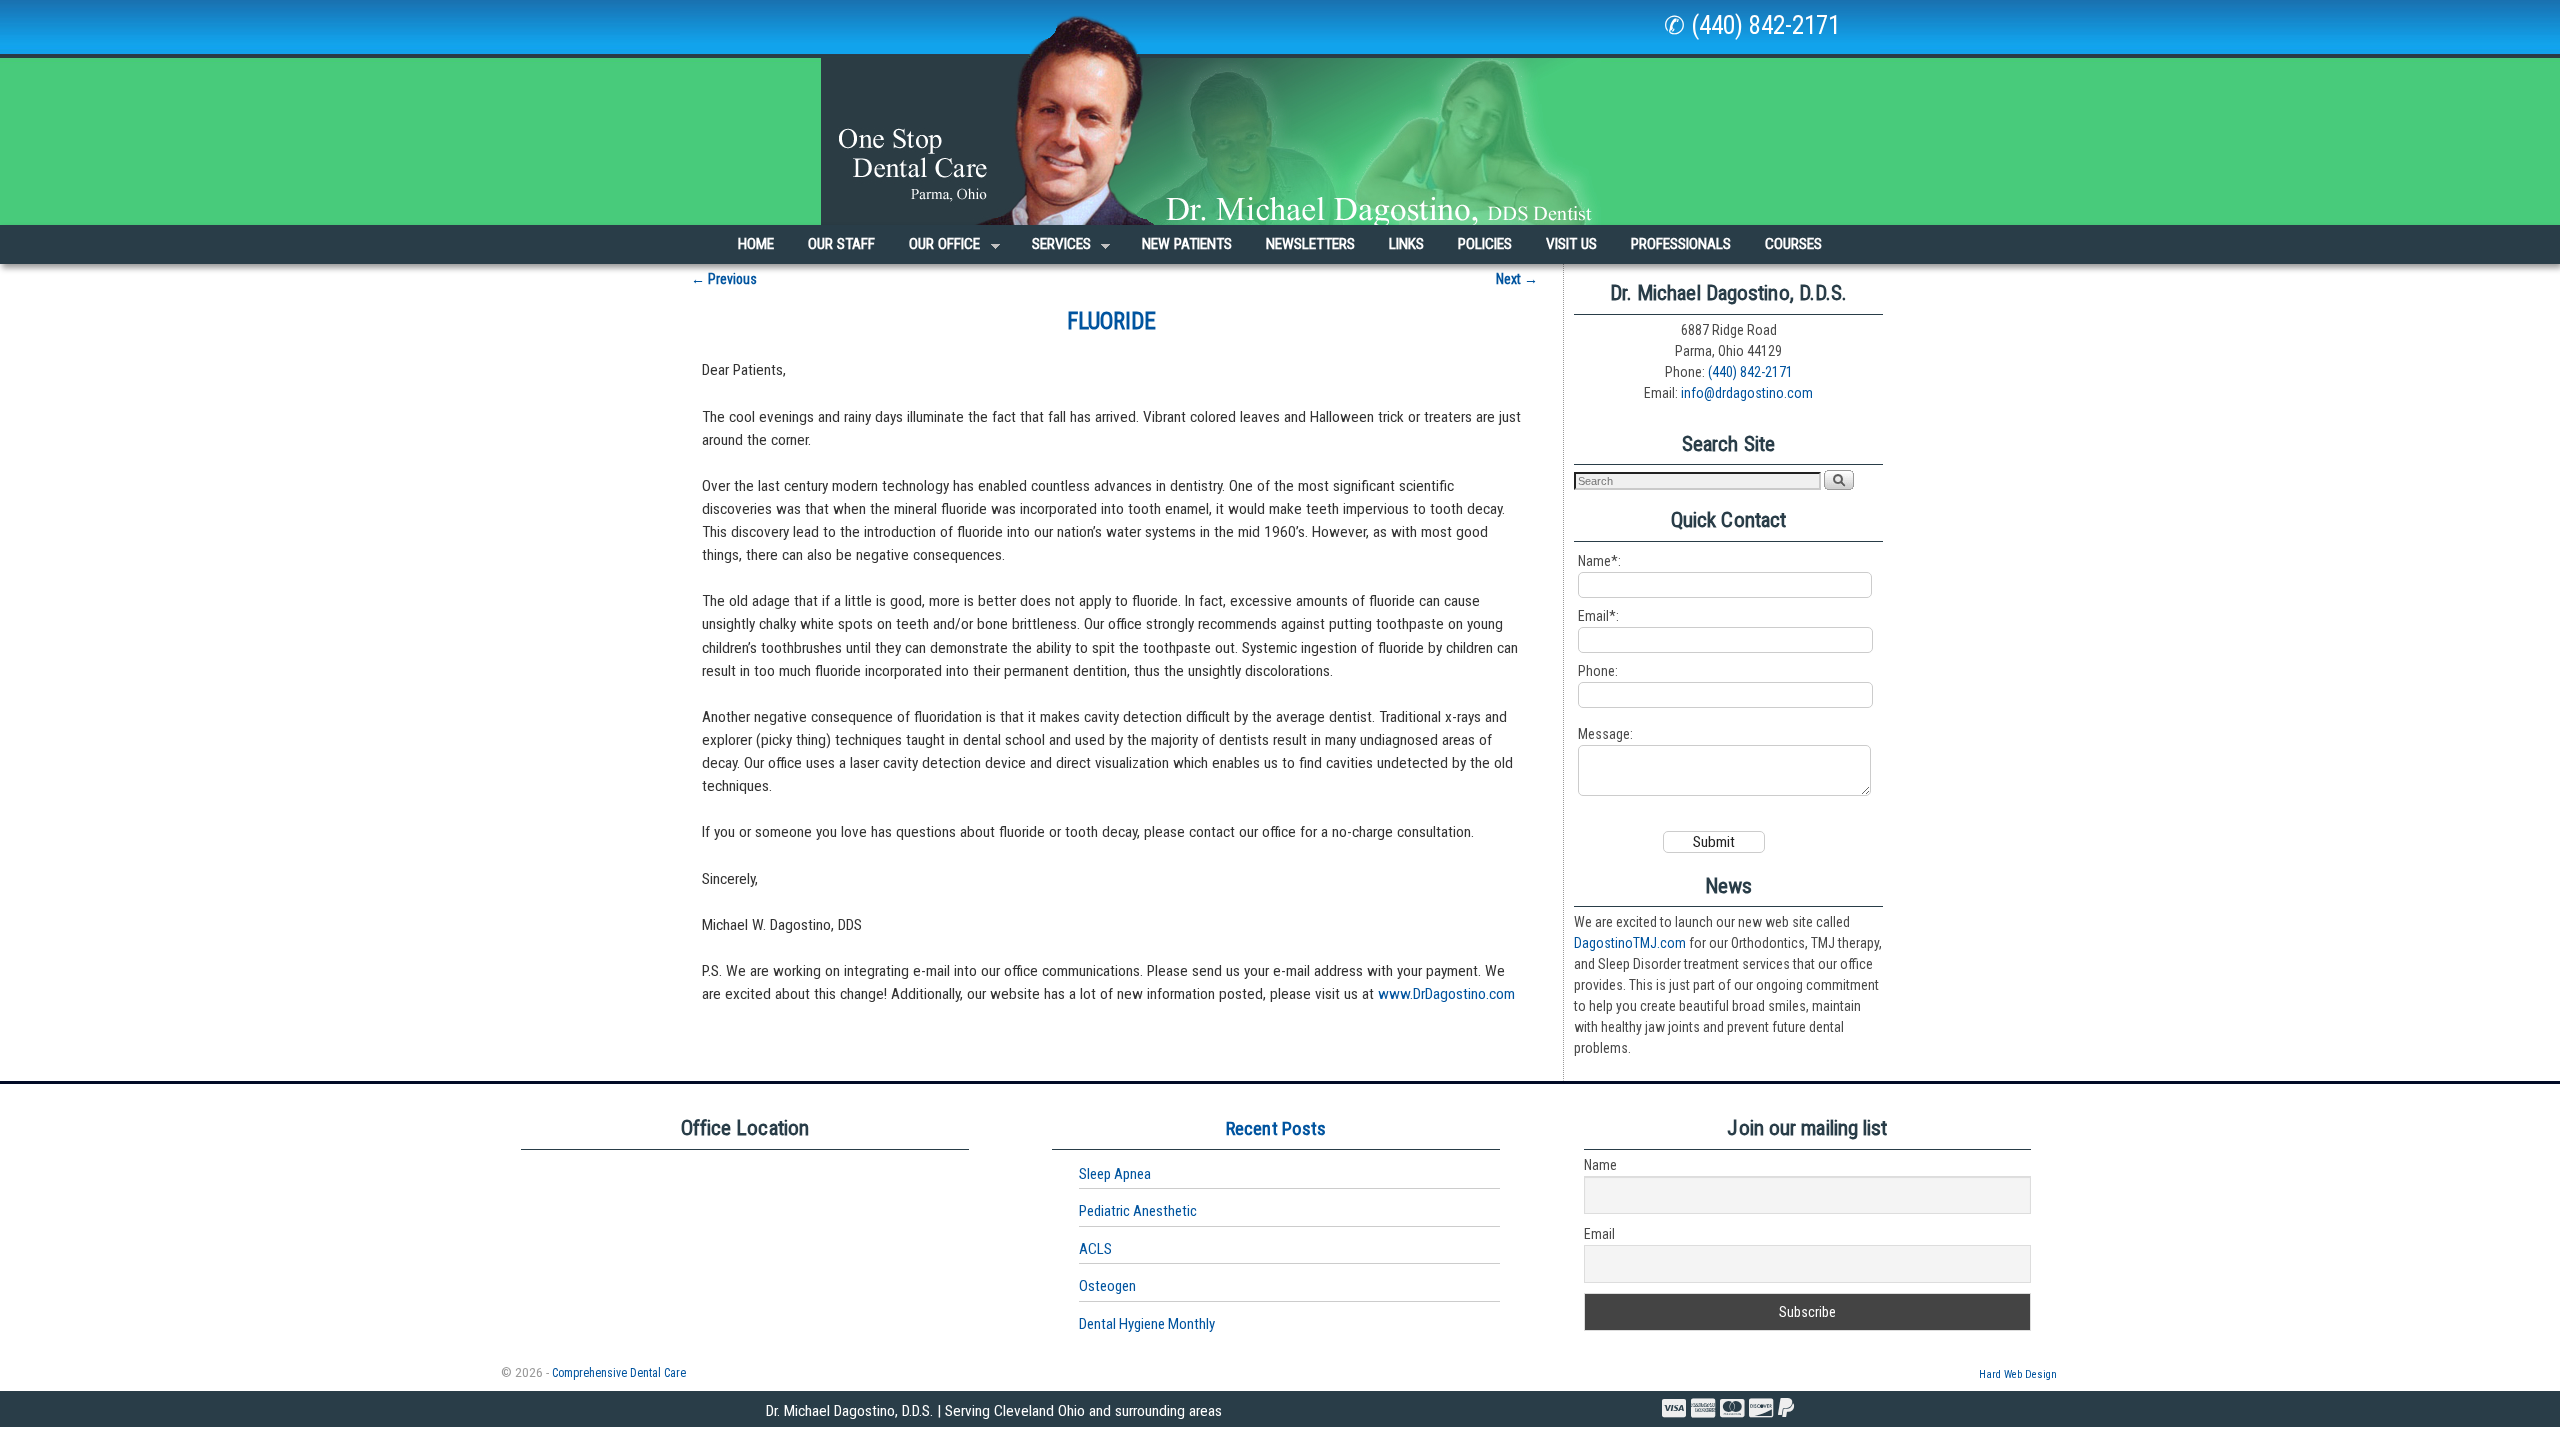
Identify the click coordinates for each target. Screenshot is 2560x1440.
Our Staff (841, 244)
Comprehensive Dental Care (619, 1373)
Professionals (1681, 244)
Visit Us (1571, 244)
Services (1053, 249)
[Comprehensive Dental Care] (1280, 112)
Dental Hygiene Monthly (1147, 1324)
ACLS (1095, 1249)
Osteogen (1107, 1286)
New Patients (1187, 244)
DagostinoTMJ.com (1630, 943)
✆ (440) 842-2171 (1752, 25)
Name (1600, 1165)
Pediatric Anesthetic (1138, 1211)
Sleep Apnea (1115, 1174)
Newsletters (1310, 244)
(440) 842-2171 (1750, 372)
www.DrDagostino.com (1446, 994)
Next (1517, 279)
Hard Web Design (2018, 1374)
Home (756, 244)
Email (1599, 1234)
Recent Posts (1276, 1128)
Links (1406, 244)
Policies (1485, 244)
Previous (724, 279)
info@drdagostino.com (1747, 393)
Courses (1793, 244)
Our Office (936, 249)
